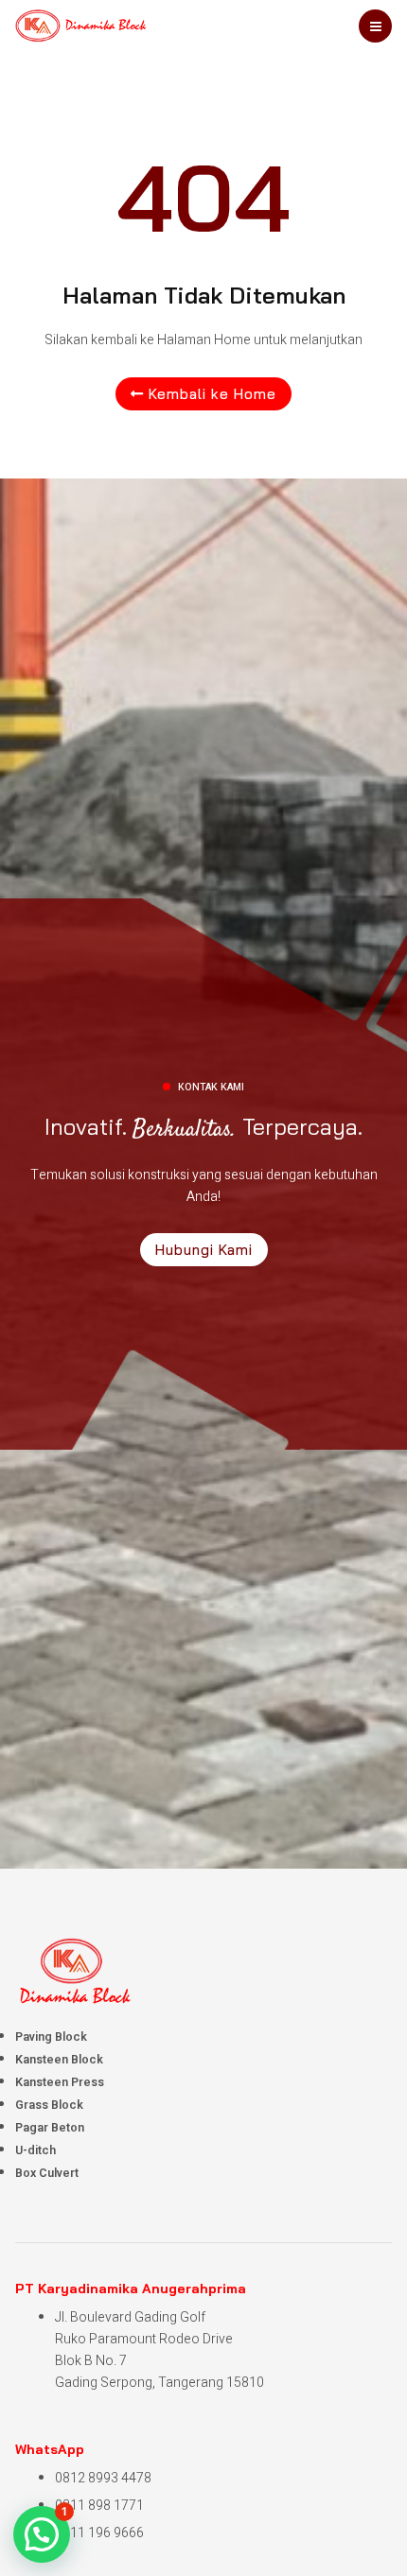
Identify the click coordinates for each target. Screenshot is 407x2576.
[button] (42, 2534)
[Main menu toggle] (375, 26)
